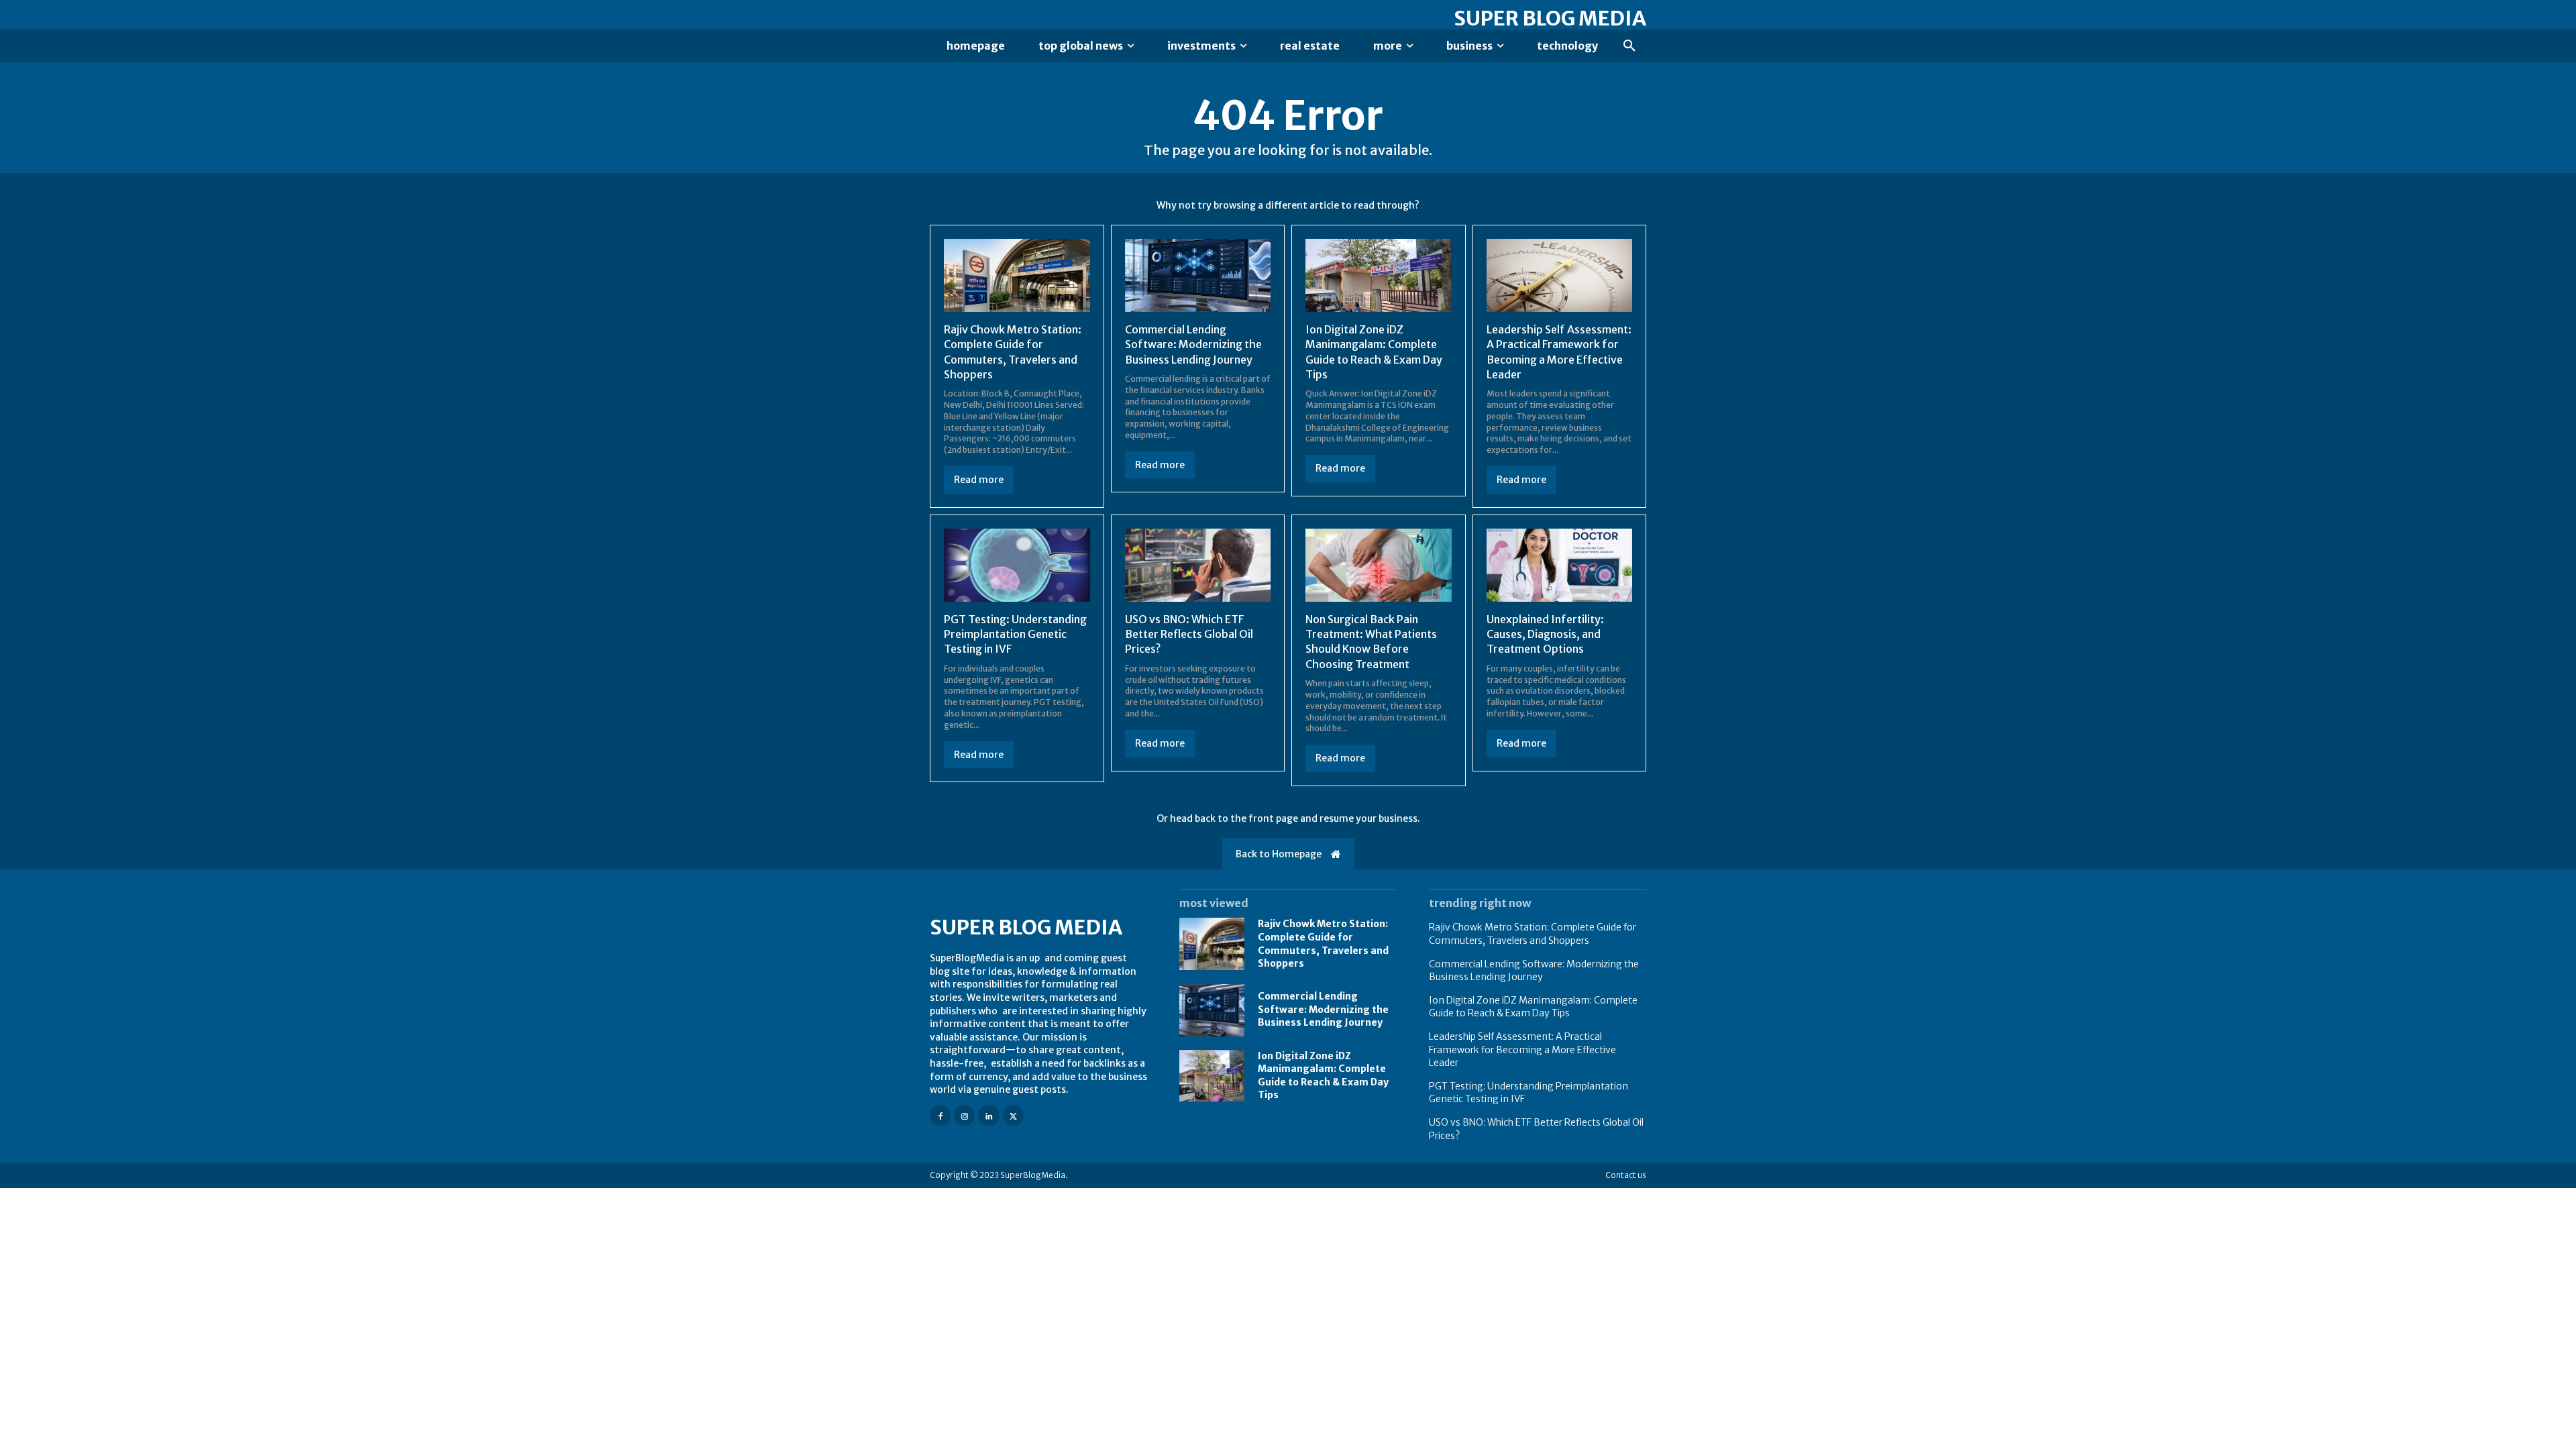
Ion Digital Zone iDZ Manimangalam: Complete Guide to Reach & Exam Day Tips (1533, 1007)
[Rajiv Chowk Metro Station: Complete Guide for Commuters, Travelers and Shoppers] (1017, 275)
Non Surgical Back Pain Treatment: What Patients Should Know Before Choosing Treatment (1371, 642)
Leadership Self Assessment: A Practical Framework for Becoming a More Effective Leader (1522, 1050)
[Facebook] (940, 1115)
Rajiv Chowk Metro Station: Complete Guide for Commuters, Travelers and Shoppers (1533, 934)
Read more (979, 480)
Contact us (1626, 1175)
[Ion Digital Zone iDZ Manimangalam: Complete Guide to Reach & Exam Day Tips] (1379, 275)
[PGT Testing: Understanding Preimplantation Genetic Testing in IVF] (1017, 565)
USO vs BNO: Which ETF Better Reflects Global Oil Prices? (1189, 634)
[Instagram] (964, 1115)
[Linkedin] (988, 1115)
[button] (1629, 46)
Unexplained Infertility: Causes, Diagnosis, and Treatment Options (1545, 634)
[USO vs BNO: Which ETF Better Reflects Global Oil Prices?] (1198, 565)
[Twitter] (1013, 1115)
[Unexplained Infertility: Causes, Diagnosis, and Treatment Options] (1560, 565)
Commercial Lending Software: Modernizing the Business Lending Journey (1193, 344)
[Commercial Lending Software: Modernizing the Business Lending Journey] (1198, 275)
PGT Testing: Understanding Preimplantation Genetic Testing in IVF (1015, 634)
